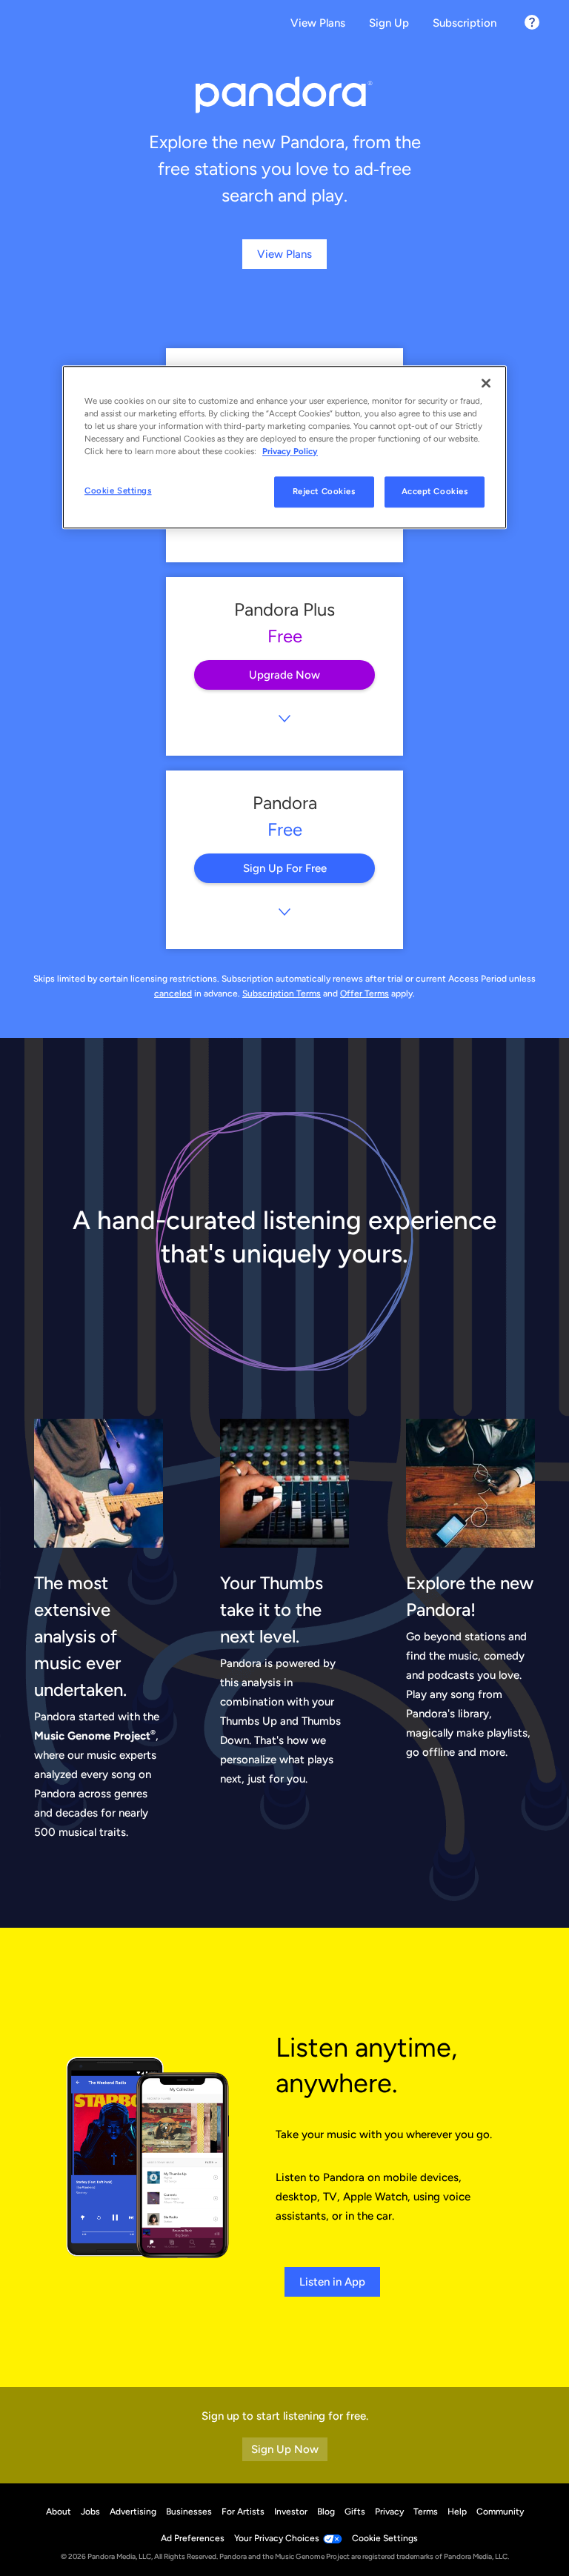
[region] (284, 447)
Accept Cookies (435, 491)
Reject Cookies (324, 491)
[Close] (486, 383)
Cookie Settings (118, 490)
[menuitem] (318, 24)
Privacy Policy (290, 451)
